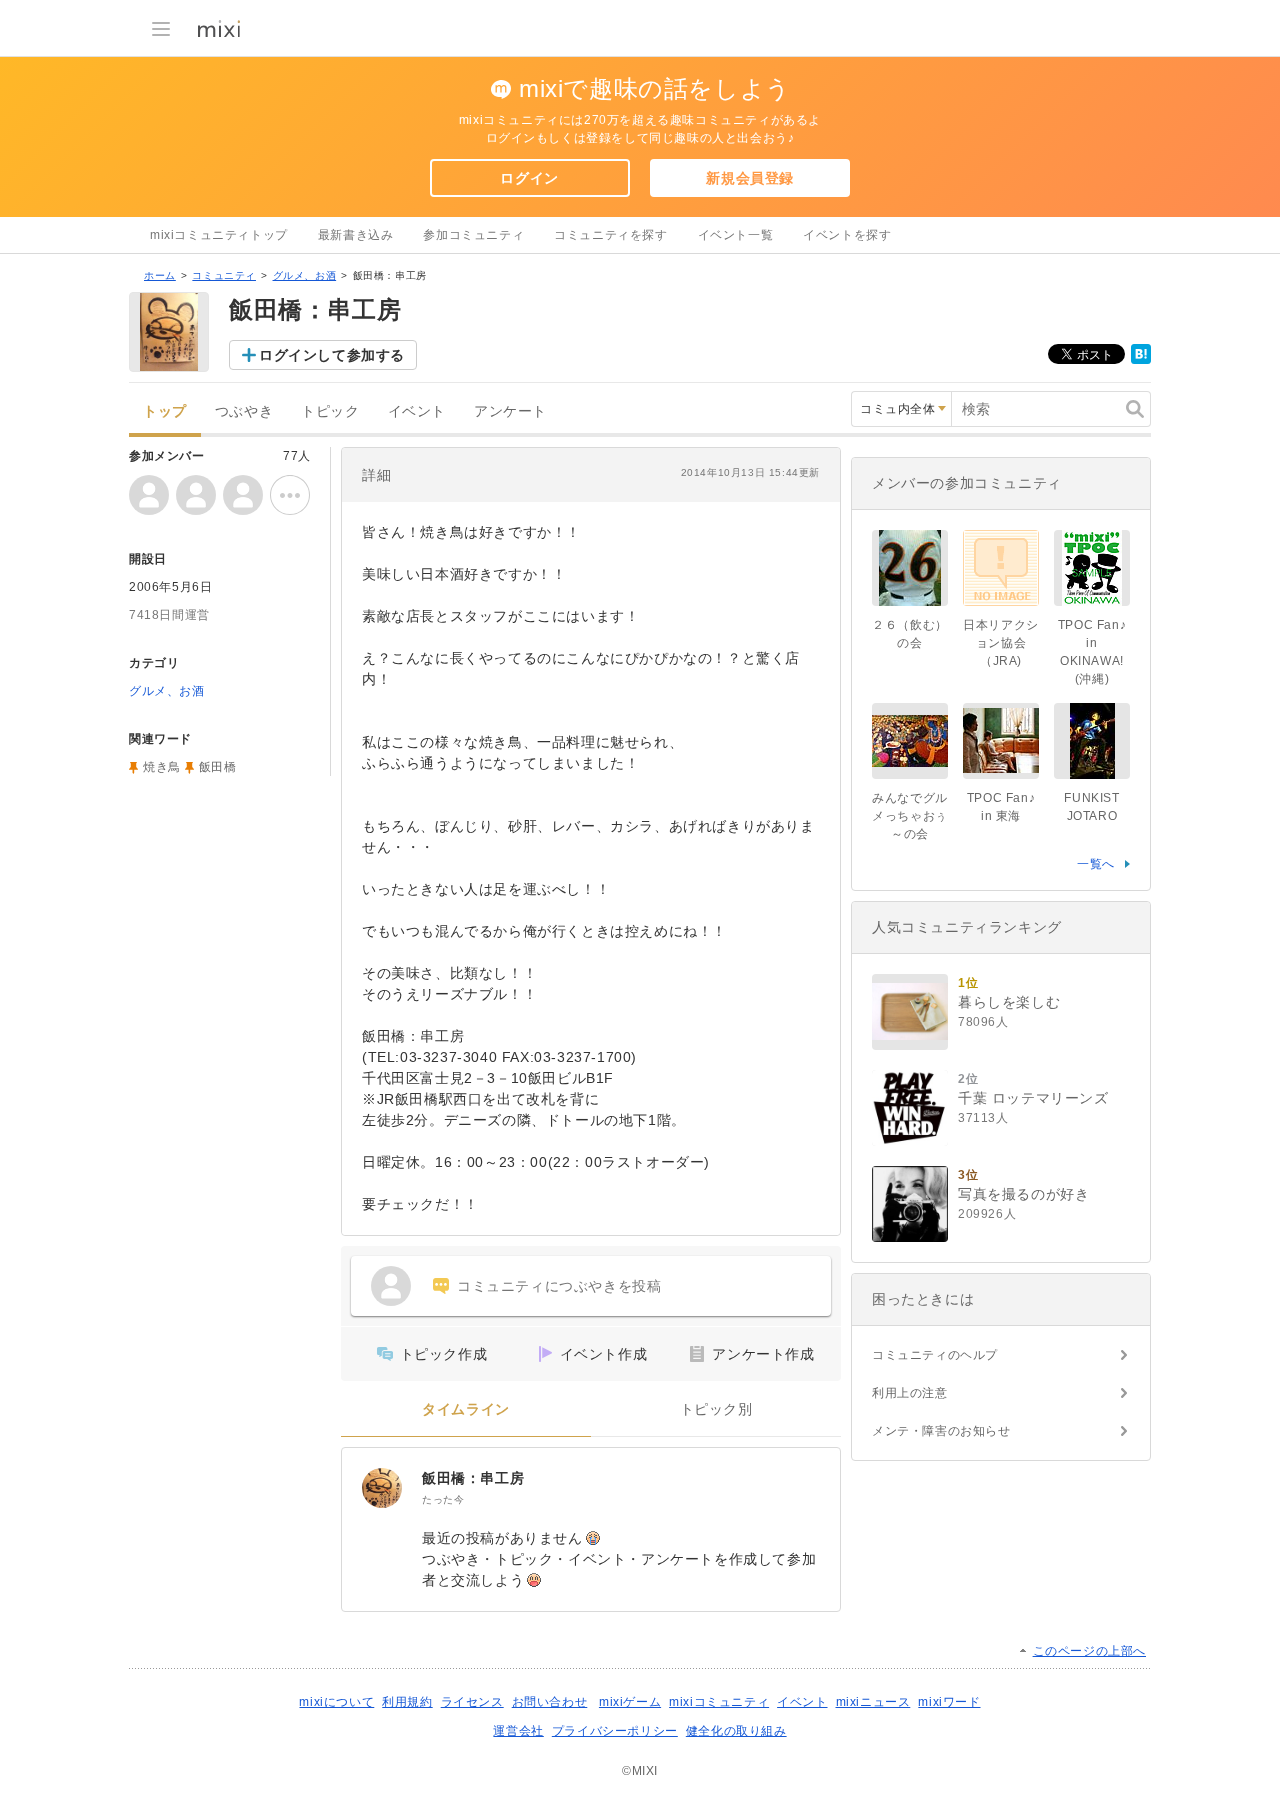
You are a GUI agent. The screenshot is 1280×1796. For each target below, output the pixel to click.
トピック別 (716, 1409)
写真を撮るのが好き (1023, 1194)
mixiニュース (873, 1702)
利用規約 (407, 1702)
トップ (165, 411)
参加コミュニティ (473, 235)
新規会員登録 (750, 178)
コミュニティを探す (610, 235)
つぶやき (244, 411)
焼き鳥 (162, 767)
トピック (330, 411)
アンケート (510, 411)
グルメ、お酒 (305, 275)
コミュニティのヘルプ (935, 1355)
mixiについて (336, 1702)
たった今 (443, 1499)
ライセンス (472, 1702)
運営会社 (518, 1731)
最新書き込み (356, 235)
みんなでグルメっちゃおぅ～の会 (910, 816)
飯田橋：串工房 (473, 1478)
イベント (417, 411)
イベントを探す (847, 235)
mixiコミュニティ (719, 1702)
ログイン (529, 178)
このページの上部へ (1089, 1651)
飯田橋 (218, 767)
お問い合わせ (550, 1702)
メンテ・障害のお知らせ (941, 1431)
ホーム (160, 275)
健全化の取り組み (736, 1731)
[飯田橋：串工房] (382, 1488)
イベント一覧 (736, 235)
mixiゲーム (630, 1702)
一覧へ (1096, 864)
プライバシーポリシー (615, 1731)
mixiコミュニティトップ (219, 235)
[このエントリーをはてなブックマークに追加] (1141, 360)
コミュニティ (224, 275)
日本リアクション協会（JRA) (1001, 643)
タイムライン (466, 1409)
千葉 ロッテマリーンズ (1033, 1098)
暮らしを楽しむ (1009, 1002)
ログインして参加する (332, 355)
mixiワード (949, 1702)
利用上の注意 (910, 1393)
